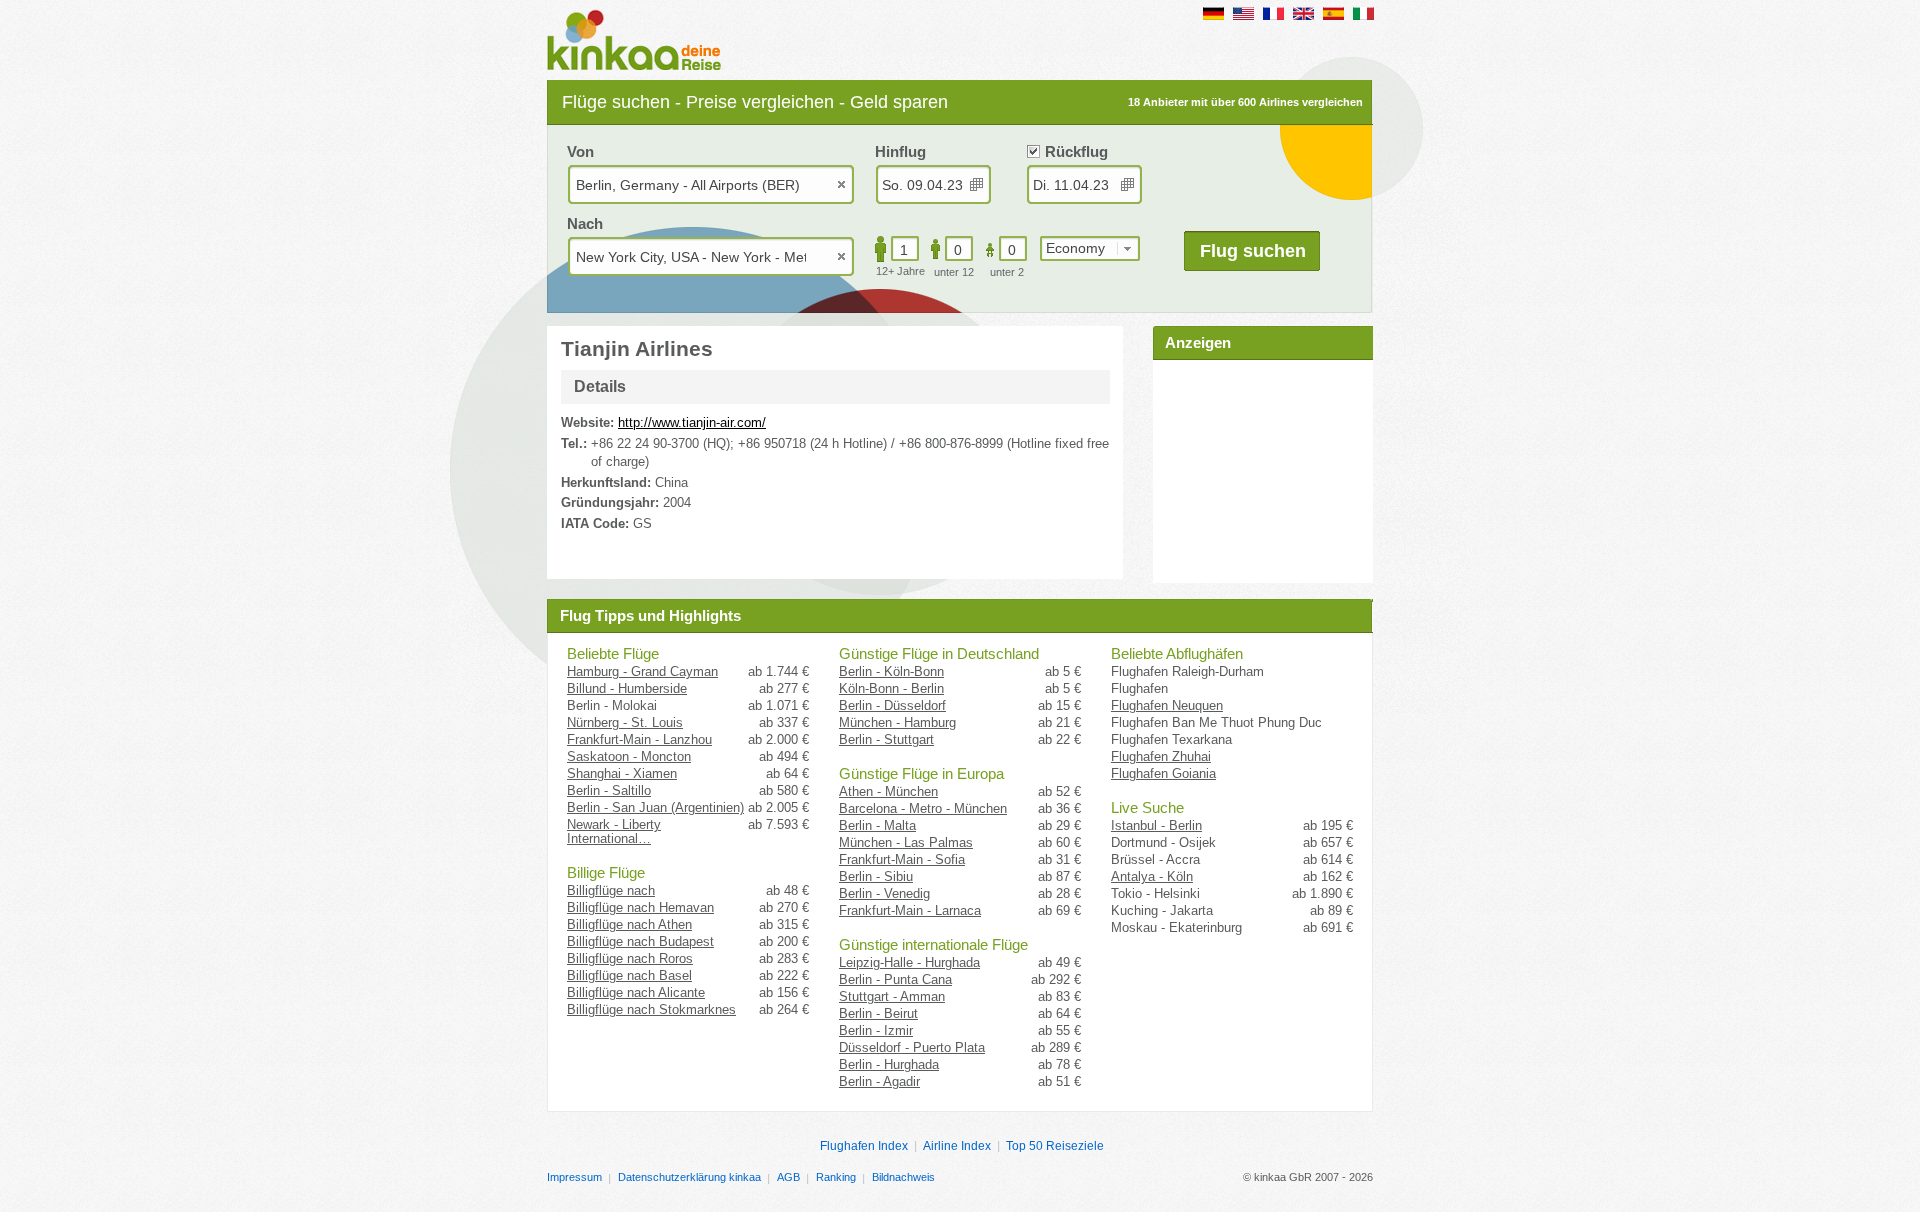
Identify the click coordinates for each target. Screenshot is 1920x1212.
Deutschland (1213, 13)
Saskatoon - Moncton (629, 756)
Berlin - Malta (877, 825)
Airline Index (957, 1146)
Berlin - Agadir (879, 1081)
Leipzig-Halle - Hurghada (909, 962)
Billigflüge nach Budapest (640, 941)
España (1333, 13)
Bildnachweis (903, 1177)
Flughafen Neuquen (1167, 705)
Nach (585, 223)
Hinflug (900, 151)
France (1273, 13)
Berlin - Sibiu (876, 876)
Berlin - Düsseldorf (892, 705)
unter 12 (954, 272)
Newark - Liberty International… (614, 831)
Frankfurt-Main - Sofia (902, 859)
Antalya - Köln (1152, 876)
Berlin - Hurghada (889, 1064)
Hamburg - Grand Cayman (642, 671)
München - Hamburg (897, 722)
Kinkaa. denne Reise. (640, 42)
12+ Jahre (900, 271)
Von (580, 151)
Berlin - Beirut (878, 1013)
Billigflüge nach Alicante (636, 992)
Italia (1363, 13)
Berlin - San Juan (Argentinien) (655, 807)
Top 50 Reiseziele (1055, 1146)
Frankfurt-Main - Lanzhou (639, 739)
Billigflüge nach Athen (629, 924)
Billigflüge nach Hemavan (640, 907)
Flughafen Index (864, 1146)
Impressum (574, 1177)
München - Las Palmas (906, 842)
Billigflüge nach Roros (630, 958)
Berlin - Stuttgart (886, 739)
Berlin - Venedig (884, 893)
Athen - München (888, 791)
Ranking (836, 1177)
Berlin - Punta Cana (895, 979)
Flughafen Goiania (1163, 773)
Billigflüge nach (611, 890)
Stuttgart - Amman (892, 996)
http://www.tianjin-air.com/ (692, 422)
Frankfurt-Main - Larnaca (910, 910)
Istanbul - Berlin (1156, 825)
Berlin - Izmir (876, 1030)
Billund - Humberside (627, 688)
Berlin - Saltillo (609, 790)
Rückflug (1076, 151)
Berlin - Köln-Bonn (891, 671)
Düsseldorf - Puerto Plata (912, 1047)
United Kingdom (1303, 13)
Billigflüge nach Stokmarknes (651, 1009)
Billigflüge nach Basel (629, 975)
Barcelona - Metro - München (923, 808)
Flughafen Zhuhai (1161, 756)
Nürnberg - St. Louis (625, 722)
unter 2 (1007, 272)
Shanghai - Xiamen (622, 773)
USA (1243, 13)
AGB (788, 1177)
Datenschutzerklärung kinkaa (689, 1177)
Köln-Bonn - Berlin (891, 688)
